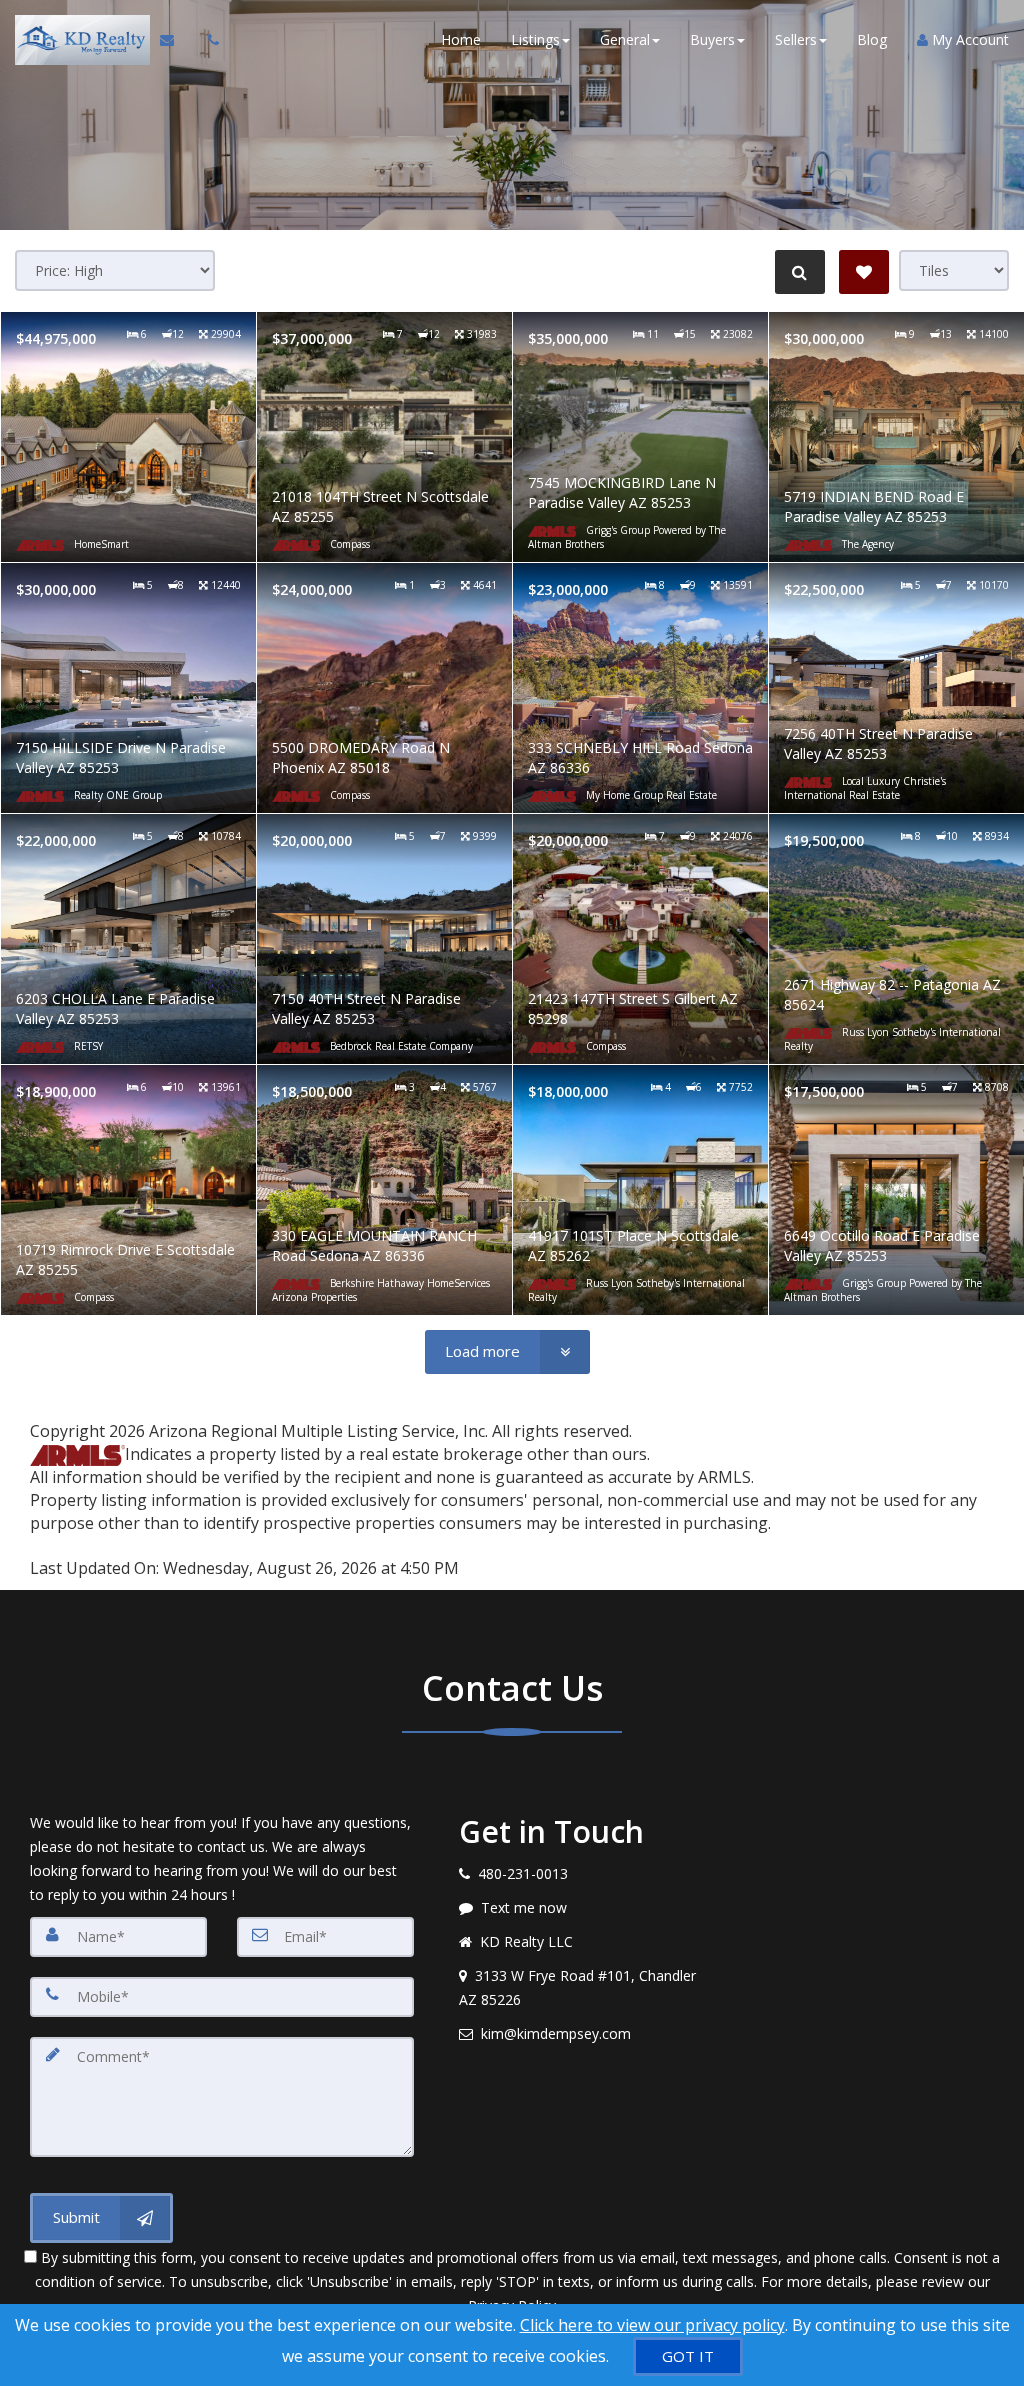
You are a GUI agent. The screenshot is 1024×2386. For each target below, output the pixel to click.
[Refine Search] (800, 272)
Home (461, 39)
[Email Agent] (176, 40)
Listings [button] (535, 39)
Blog (872, 39)
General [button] (625, 39)
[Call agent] (208, 40)
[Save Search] (864, 272)
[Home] (80, 40)
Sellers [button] (796, 39)
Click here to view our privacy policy (652, 2325)
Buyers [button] (712, 39)
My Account (968, 39)
